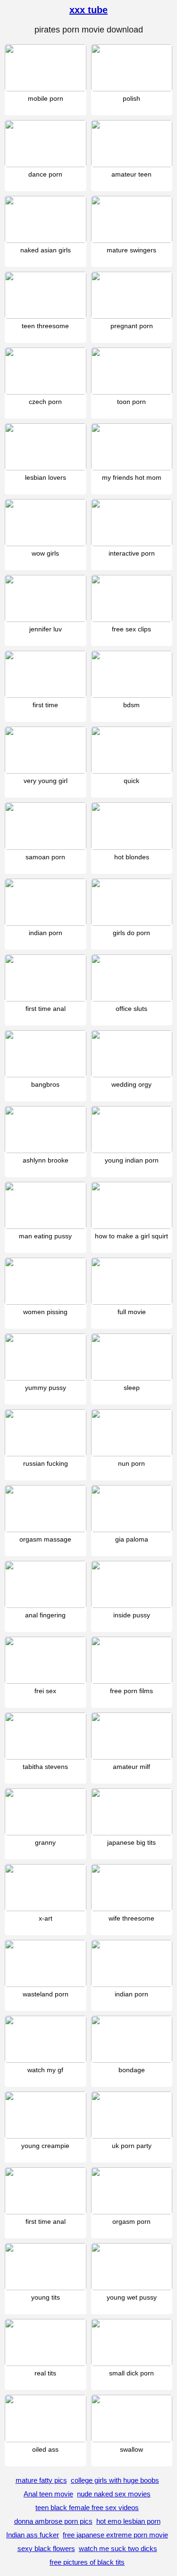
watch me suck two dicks (118, 2548)
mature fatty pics (41, 2480)
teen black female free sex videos (87, 2507)
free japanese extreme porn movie (115, 2535)
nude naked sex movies (114, 2494)
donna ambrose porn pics (53, 2521)
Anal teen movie (48, 2494)
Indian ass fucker (33, 2535)
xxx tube (88, 10)
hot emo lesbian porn (128, 2521)
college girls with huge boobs (115, 2480)
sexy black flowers (46, 2548)
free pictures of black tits (87, 2562)
